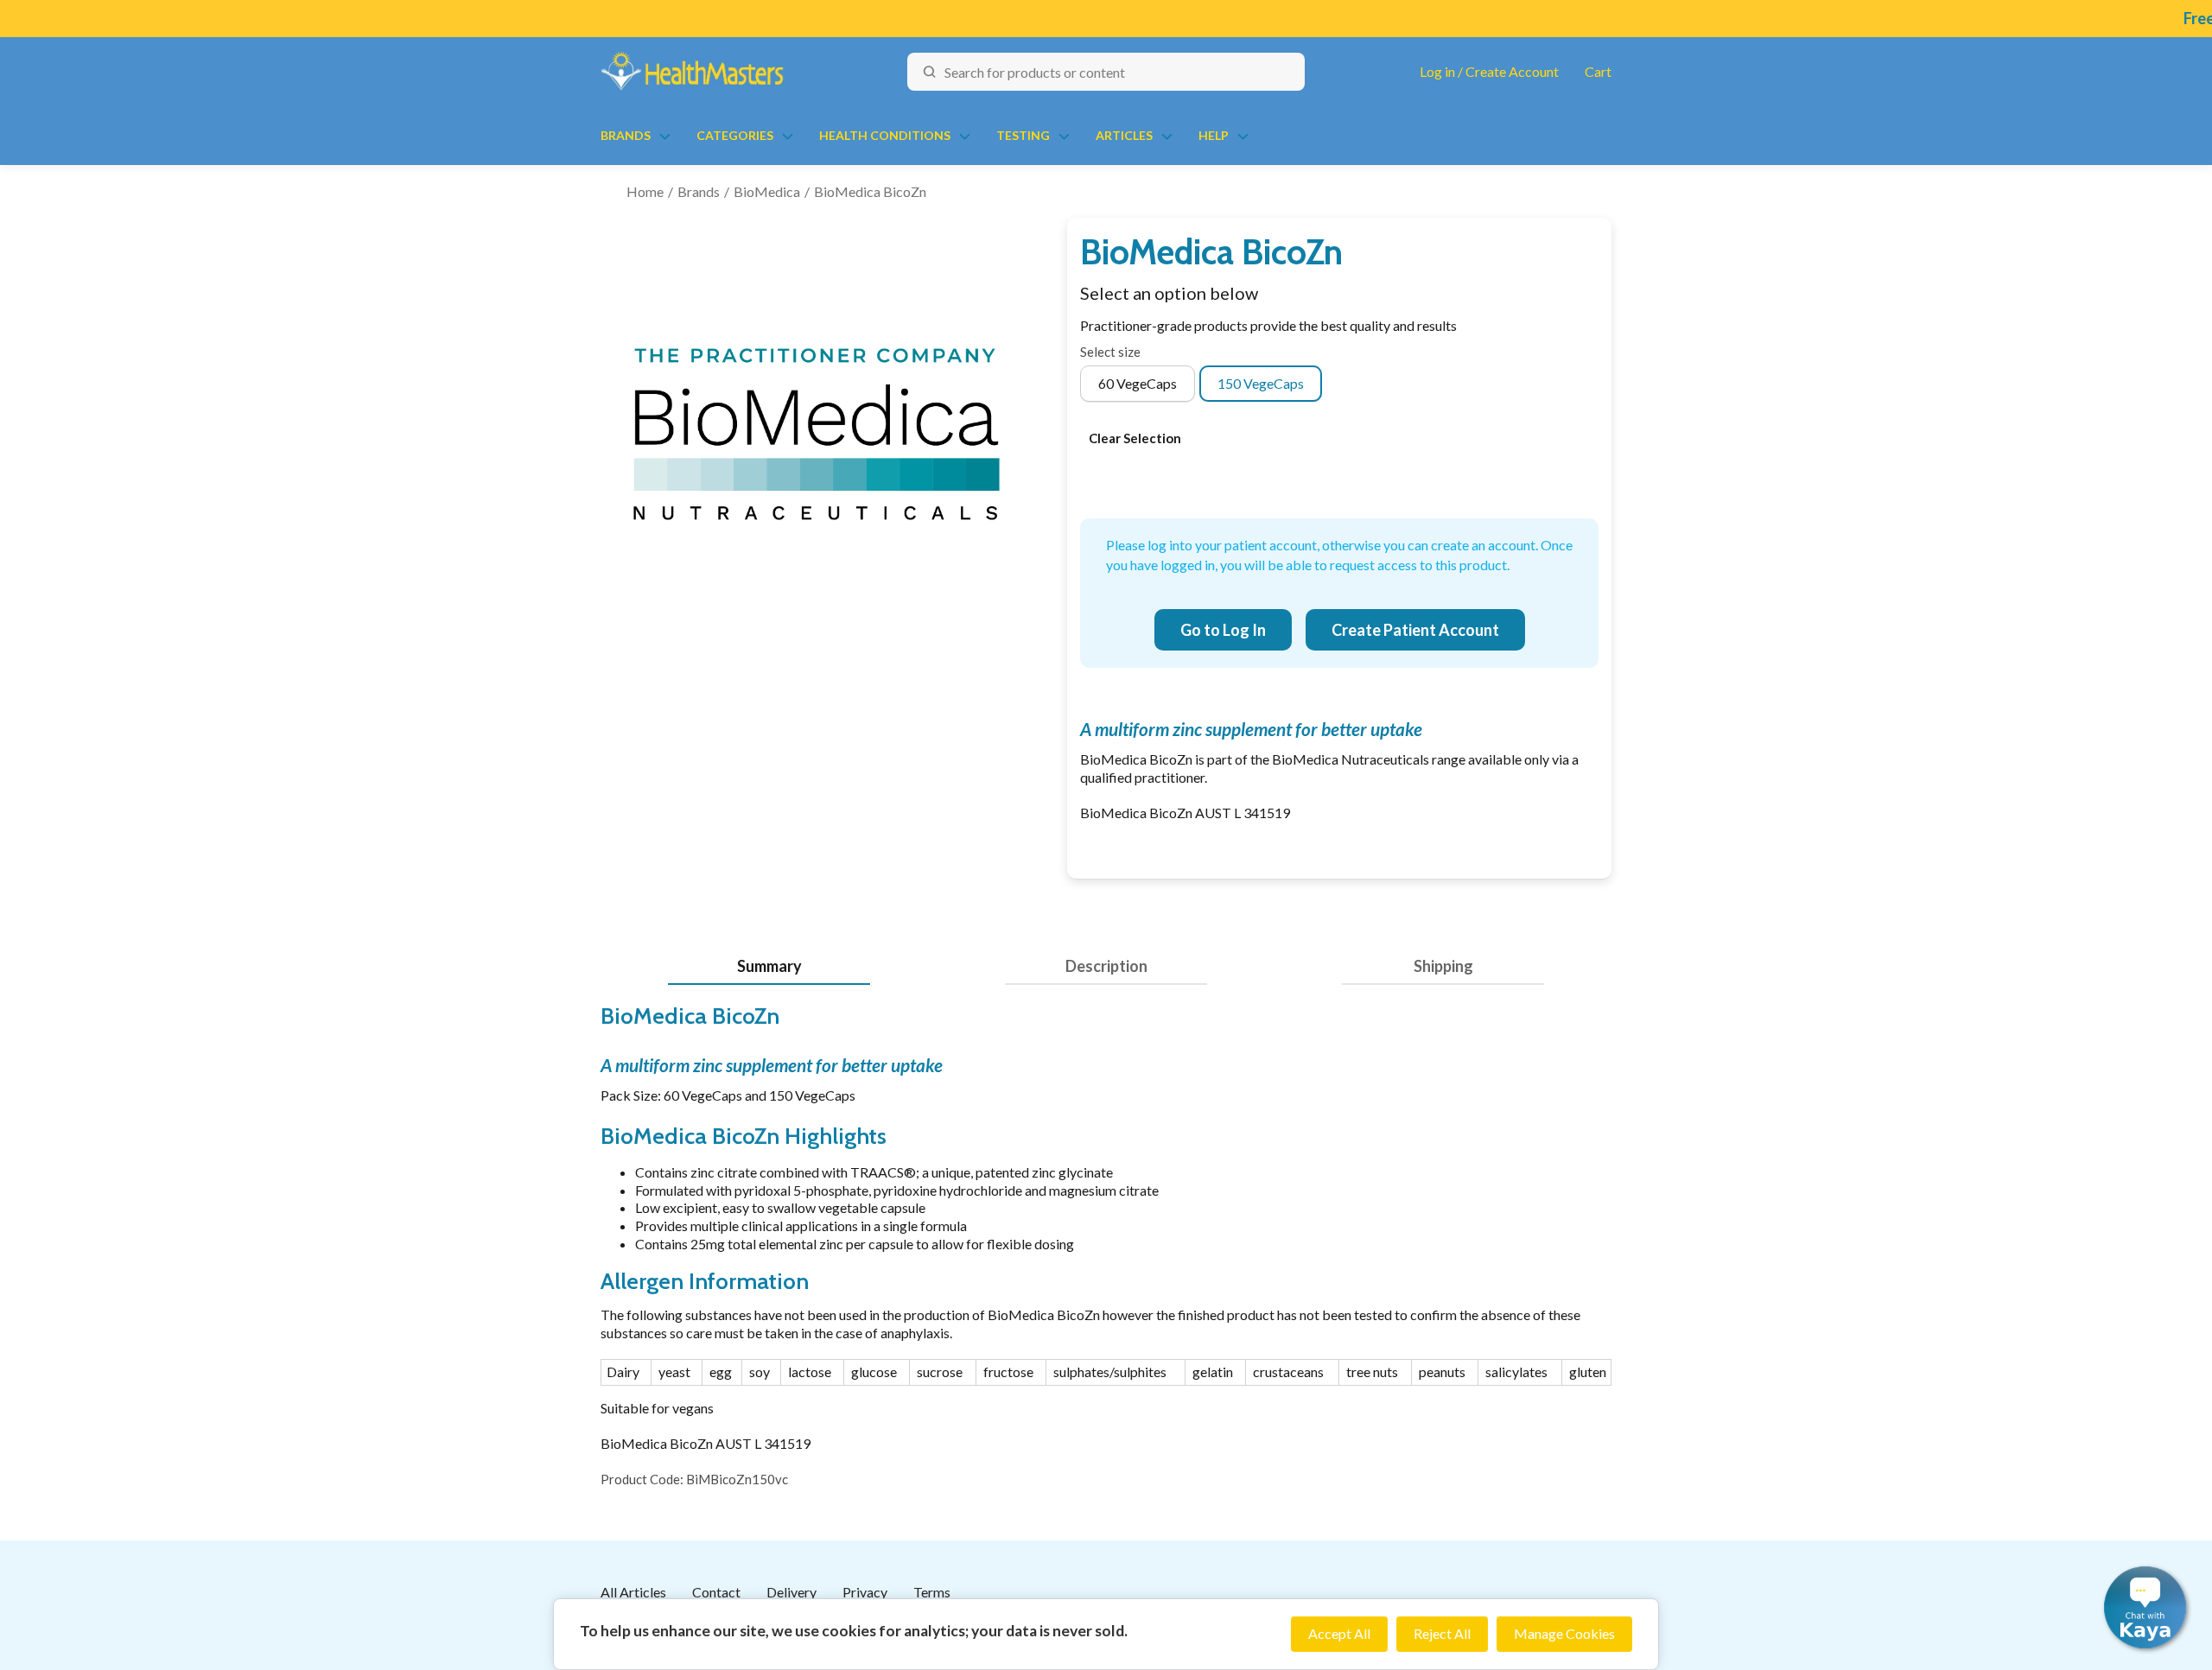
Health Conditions (885, 135)
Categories (735, 135)
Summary (769, 966)
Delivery (791, 1592)
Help (1214, 135)
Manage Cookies (1564, 1633)
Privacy (865, 1592)
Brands (626, 135)
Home (645, 191)
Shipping (1443, 966)
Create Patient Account (1415, 630)
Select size (1110, 352)
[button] (2145, 1607)
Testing (1023, 135)
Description (1106, 966)
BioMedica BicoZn (870, 191)
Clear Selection (1135, 438)
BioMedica (767, 191)
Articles (1124, 135)
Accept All (1339, 1633)
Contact (716, 1592)
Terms (932, 1592)
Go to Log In (1223, 630)
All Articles (633, 1592)
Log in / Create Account (1489, 71)
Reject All (1442, 1633)
